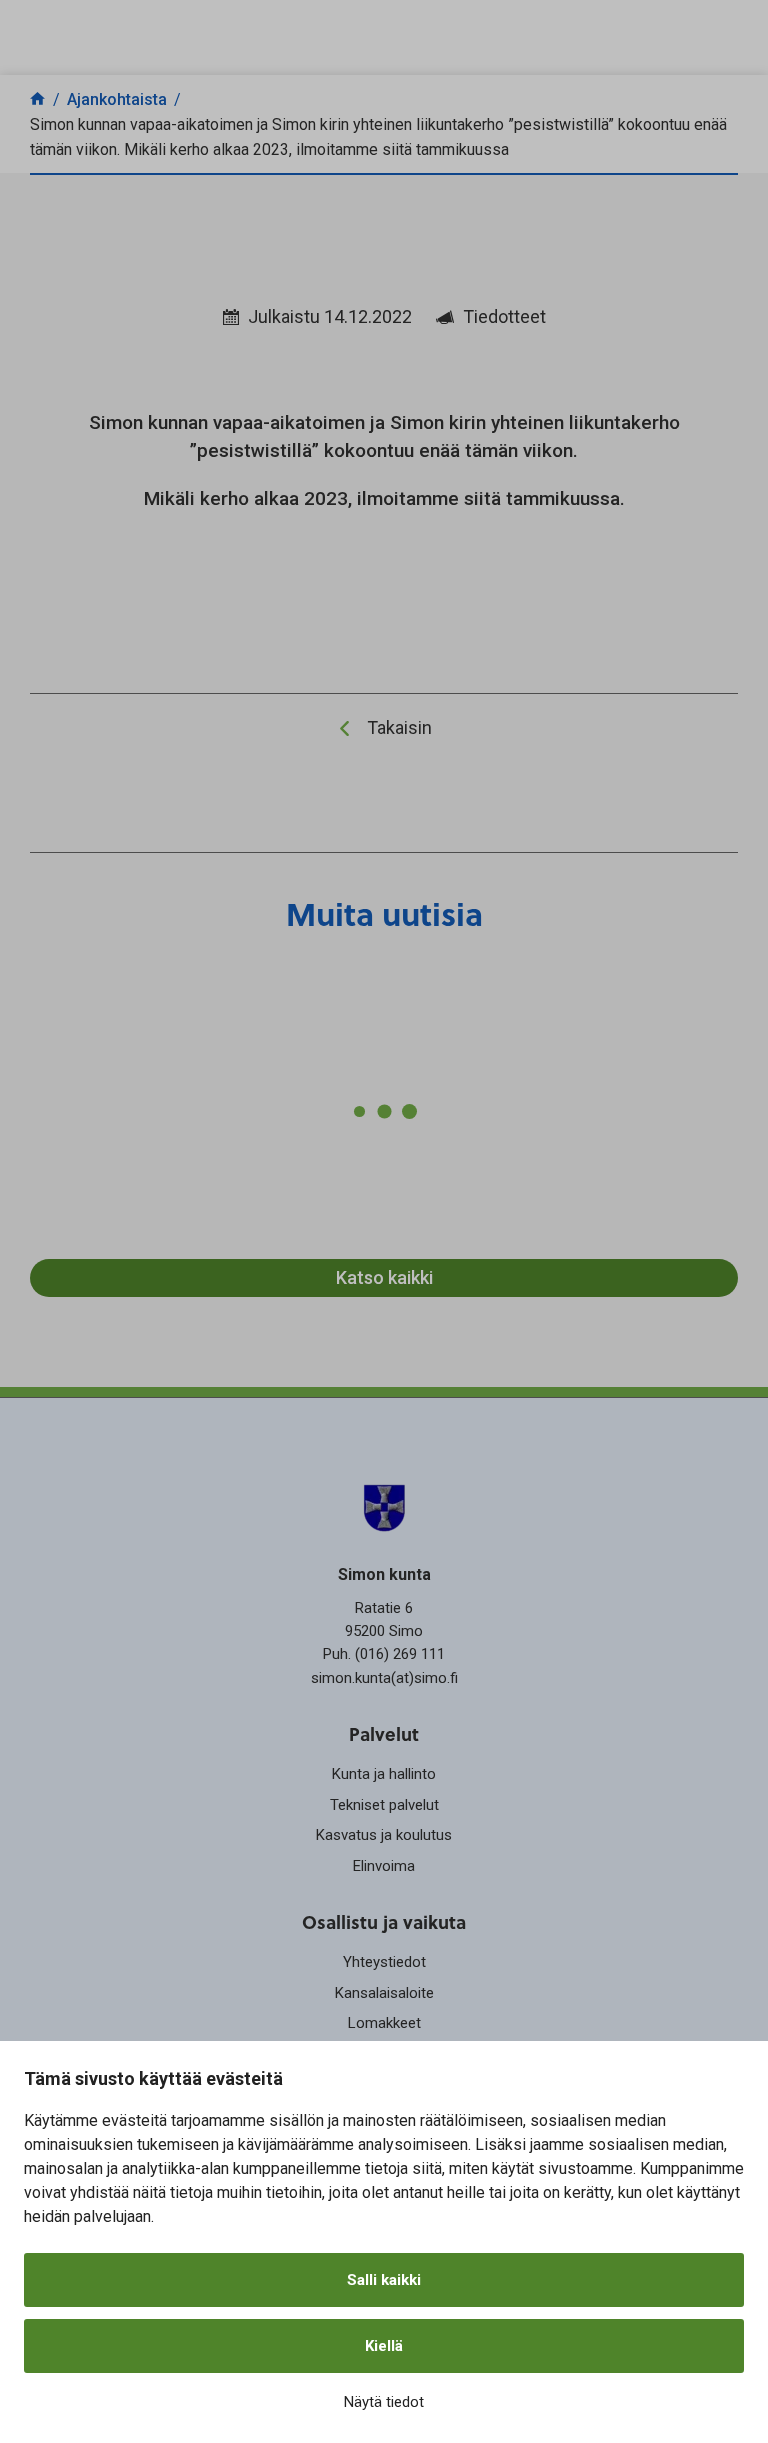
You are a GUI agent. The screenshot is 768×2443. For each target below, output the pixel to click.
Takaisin (399, 727)
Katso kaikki (384, 1277)
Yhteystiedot (384, 1962)
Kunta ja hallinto (384, 1774)
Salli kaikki (384, 2280)
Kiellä (384, 2346)
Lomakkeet (384, 2023)
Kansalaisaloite (384, 1993)
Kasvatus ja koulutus (384, 1835)
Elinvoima (384, 1866)
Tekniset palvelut (384, 1805)
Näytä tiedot (384, 2402)
